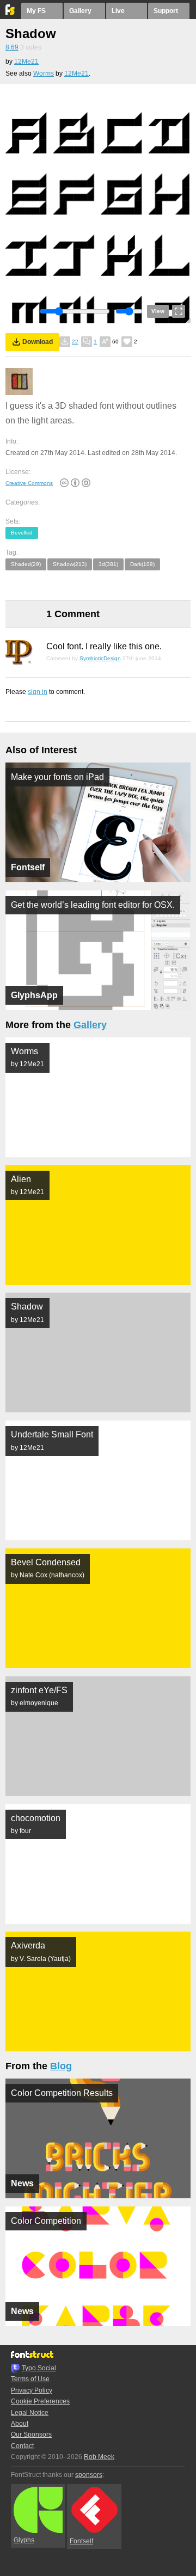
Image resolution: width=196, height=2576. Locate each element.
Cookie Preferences (40, 2401)
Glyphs (24, 2540)
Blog (61, 2066)
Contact (22, 2446)
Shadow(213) (70, 564)
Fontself (81, 2541)
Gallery (80, 11)
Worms (44, 73)
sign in (38, 692)
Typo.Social (39, 2368)
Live (118, 11)
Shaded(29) (26, 564)
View (158, 311)
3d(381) (108, 564)
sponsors (89, 2475)
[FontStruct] (11, 13)
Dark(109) (142, 564)
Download (38, 342)
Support (166, 11)
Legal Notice (30, 2413)
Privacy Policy (32, 2390)
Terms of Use (30, 2379)
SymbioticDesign (100, 658)
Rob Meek (99, 2457)
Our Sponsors (31, 2434)
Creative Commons (29, 483)
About (20, 2424)
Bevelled (22, 533)
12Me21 (26, 62)
